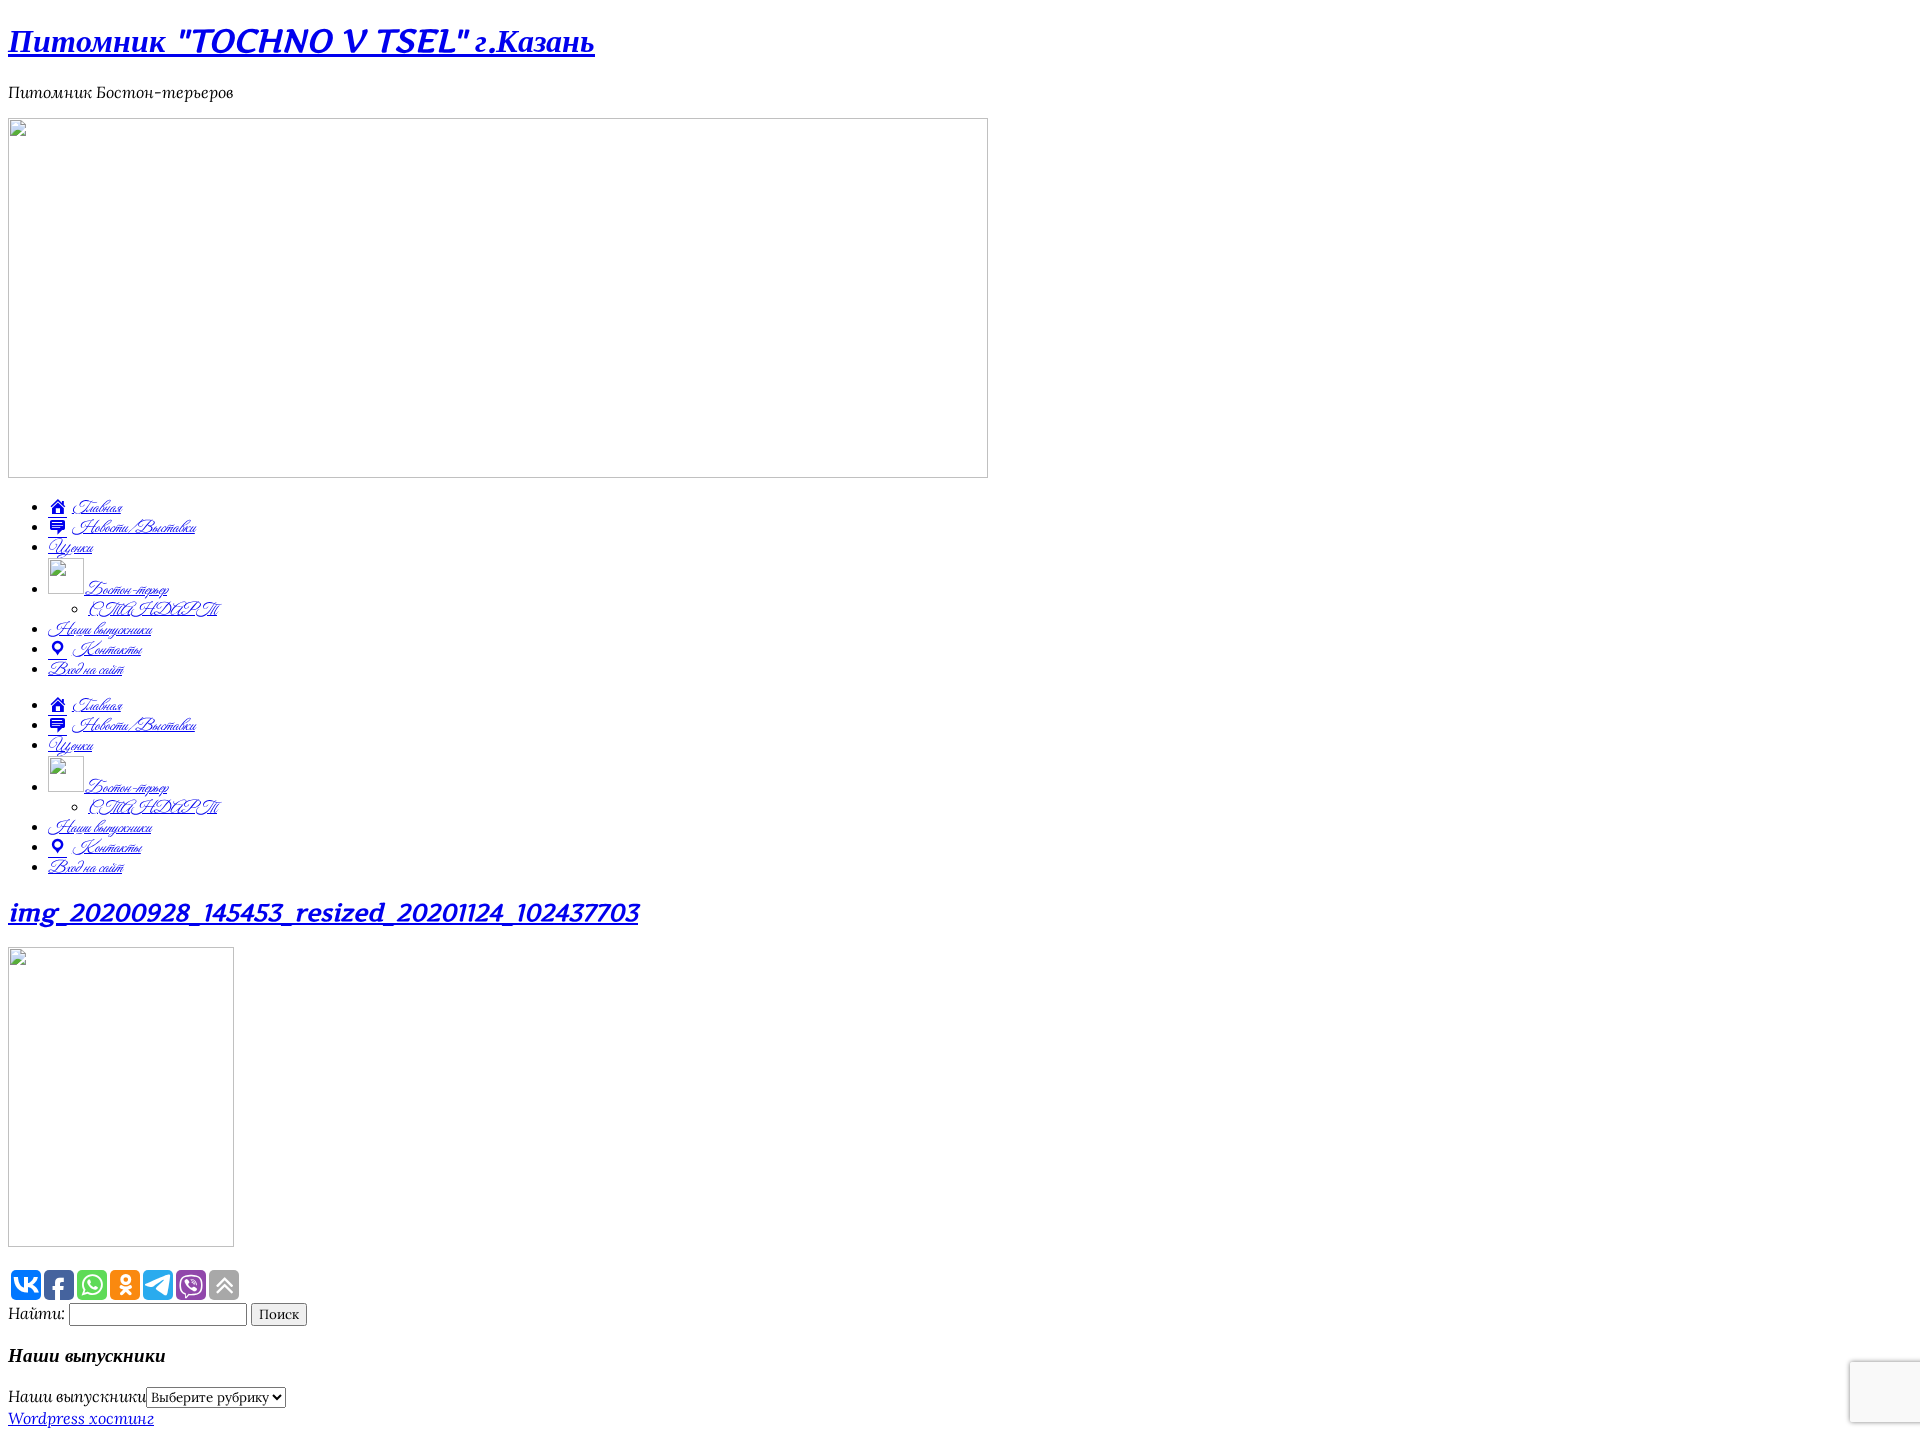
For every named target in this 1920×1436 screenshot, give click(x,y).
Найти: (36, 1313)
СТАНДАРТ (152, 610)
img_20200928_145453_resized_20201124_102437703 (323, 912)
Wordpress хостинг (81, 1418)
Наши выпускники (99, 630)
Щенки (70, 548)
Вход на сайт (85, 670)
